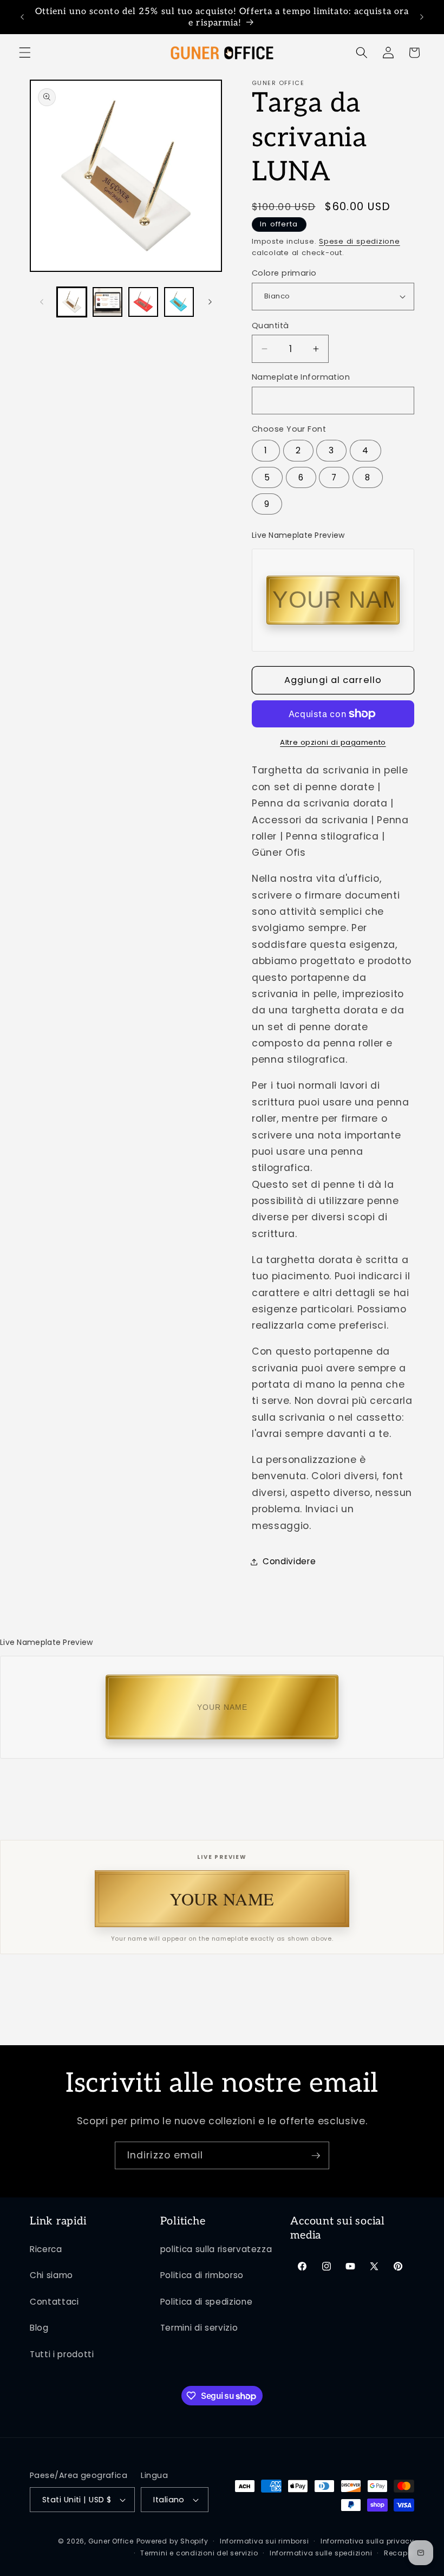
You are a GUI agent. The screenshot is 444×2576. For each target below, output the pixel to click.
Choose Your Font (289, 429)
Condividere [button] (289, 1561)
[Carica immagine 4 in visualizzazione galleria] (179, 302)
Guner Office (111, 2541)
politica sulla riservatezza (216, 2249)
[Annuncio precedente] (22, 17)
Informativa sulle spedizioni (321, 2553)
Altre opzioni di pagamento (333, 742)
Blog (39, 2328)
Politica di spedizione (207, 2302)
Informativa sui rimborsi (264, 2541)
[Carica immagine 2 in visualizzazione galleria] (107, 302)
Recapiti (399, 2553)
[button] (25, 53)
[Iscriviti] (316, 2156)
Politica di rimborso (202, 2275)
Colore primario (284, 273)
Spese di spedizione (360, 241)
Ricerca (46, 2249)
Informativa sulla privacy (367, 2541)
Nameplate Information (301, 377)
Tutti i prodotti (62, 2354)
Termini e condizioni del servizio (199, 2553)
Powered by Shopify (172, 2541)
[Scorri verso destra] (210, 302)
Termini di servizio (199, 2328)
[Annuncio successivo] (422, 17)
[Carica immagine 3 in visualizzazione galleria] (143, 302)
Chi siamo (51, 2275)
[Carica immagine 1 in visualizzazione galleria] (72, 302)
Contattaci (54, 2302)
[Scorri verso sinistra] (42, 302)
